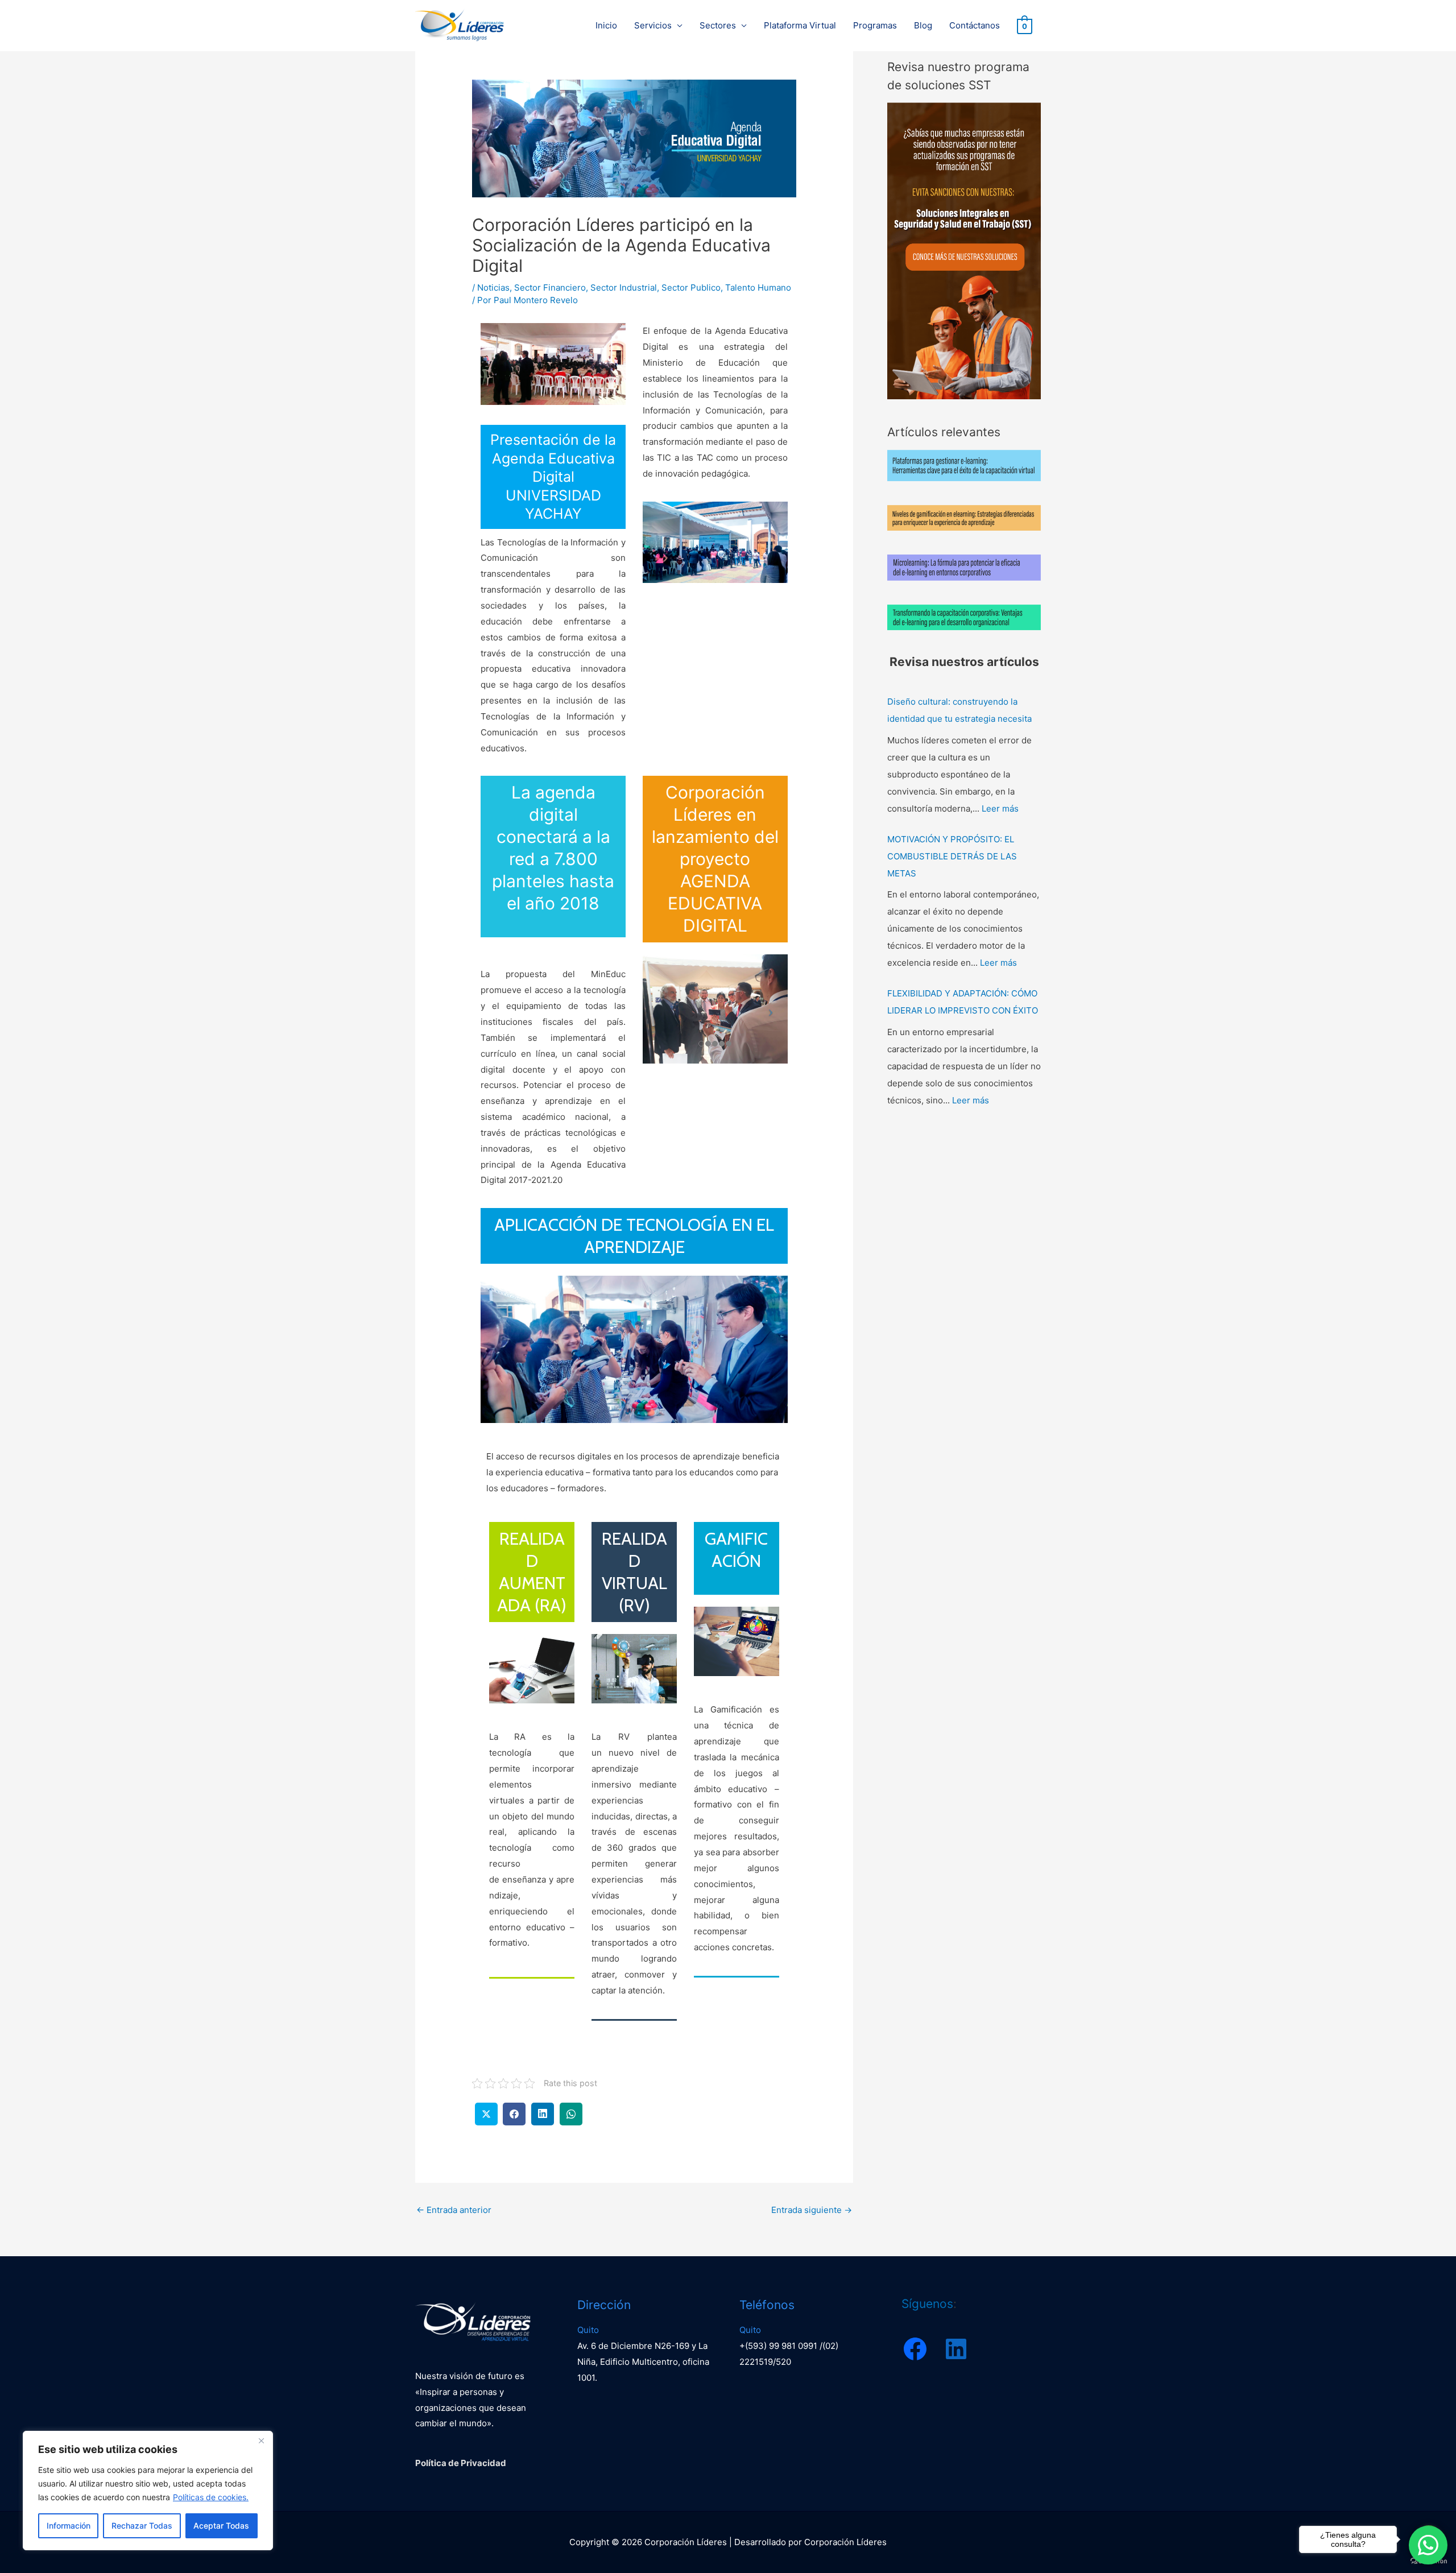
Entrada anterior (454, 2210)
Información (69, 2526)
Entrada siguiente (812, 2210)
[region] (148, 2491)
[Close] (261, 2440)
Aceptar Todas (221, 2526)
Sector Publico (691, 288)
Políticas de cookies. (211, 2497)
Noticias (493, 288)
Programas (875, 25)
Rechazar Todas (142, 2526)
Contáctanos (975, 25)
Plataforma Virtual (800, 25)
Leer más (1000, 808)
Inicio (606, 25)
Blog (923, 25)
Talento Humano (758, 288)
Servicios (653, 25)
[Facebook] (915, 2349)
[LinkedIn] (956, 2349)
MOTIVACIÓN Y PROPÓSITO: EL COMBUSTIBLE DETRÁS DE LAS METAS (952, 856)
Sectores (718, 25)
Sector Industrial (624, 288)
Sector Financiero (550, 288)
